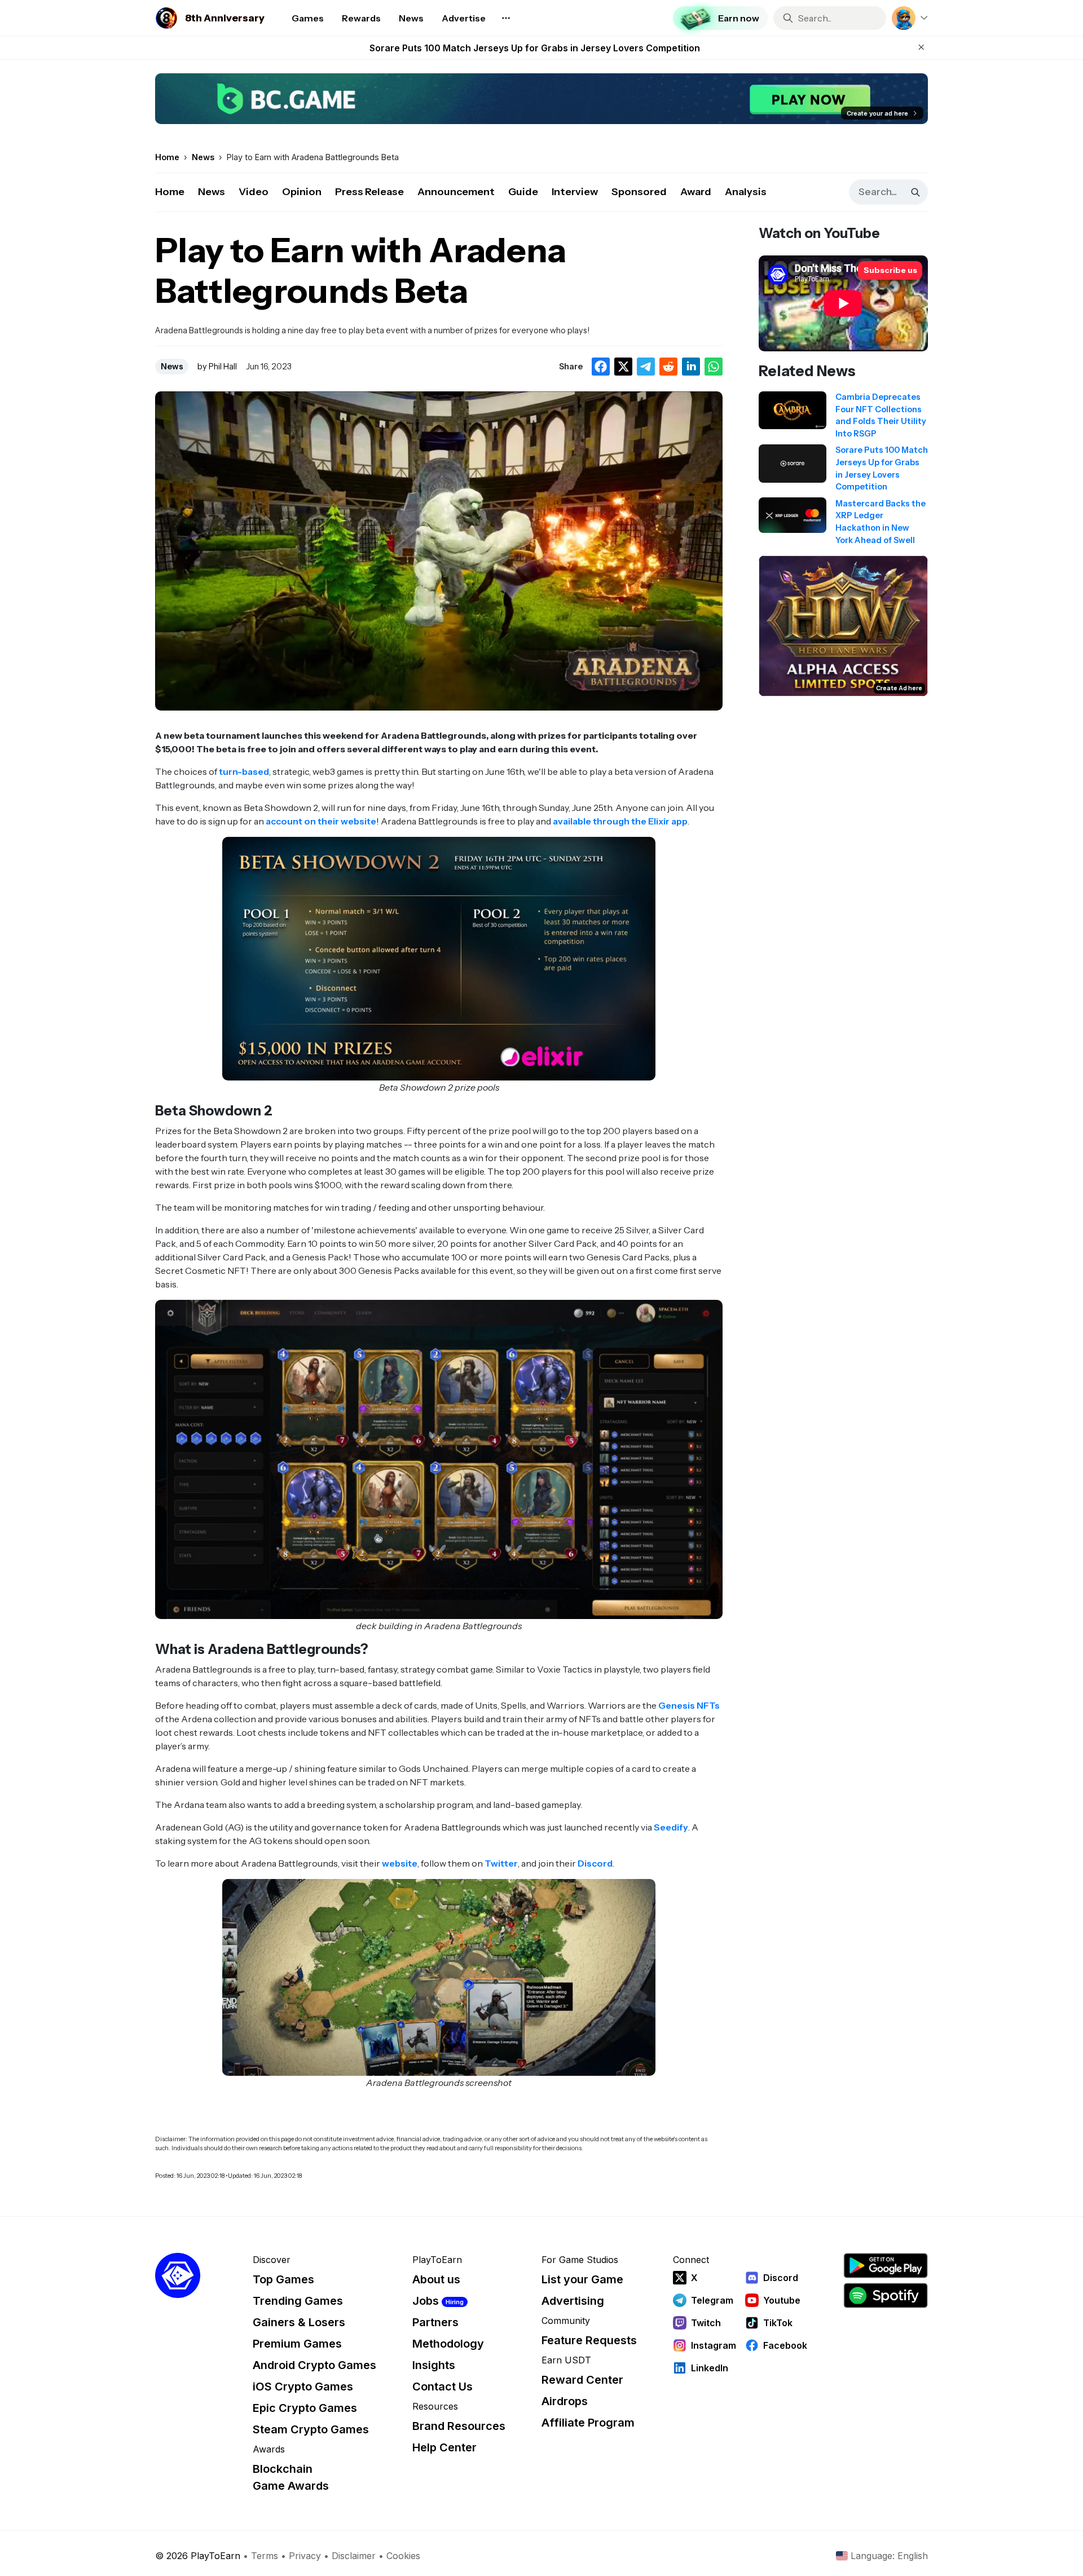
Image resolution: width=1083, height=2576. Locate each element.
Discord (595, 1863)
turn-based (244, 771)
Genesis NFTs (689, 1705)
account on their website (321, 821)
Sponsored (639, 192)
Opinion (302, 192)
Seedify (671, 1827)
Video (254, 192)
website (400, 1863)
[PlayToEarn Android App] (886, 2266)
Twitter (501, 1863)
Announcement (456, 192)
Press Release (369, 192)
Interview (575, 192)
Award (696, 192)
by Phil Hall (217, 367)
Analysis (746, 192)
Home (170, 192)
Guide (523, 192)
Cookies (403, 2556)
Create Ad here (899, 688)
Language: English (889, 2556)
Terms (265, 2556)
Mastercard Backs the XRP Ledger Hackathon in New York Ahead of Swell (535, 48)
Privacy (305, 2556)
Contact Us (443, 2387)
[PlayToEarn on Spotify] (886, 2295)
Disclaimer (354, 2556)
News (212, 192)
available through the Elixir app (620, 821)
